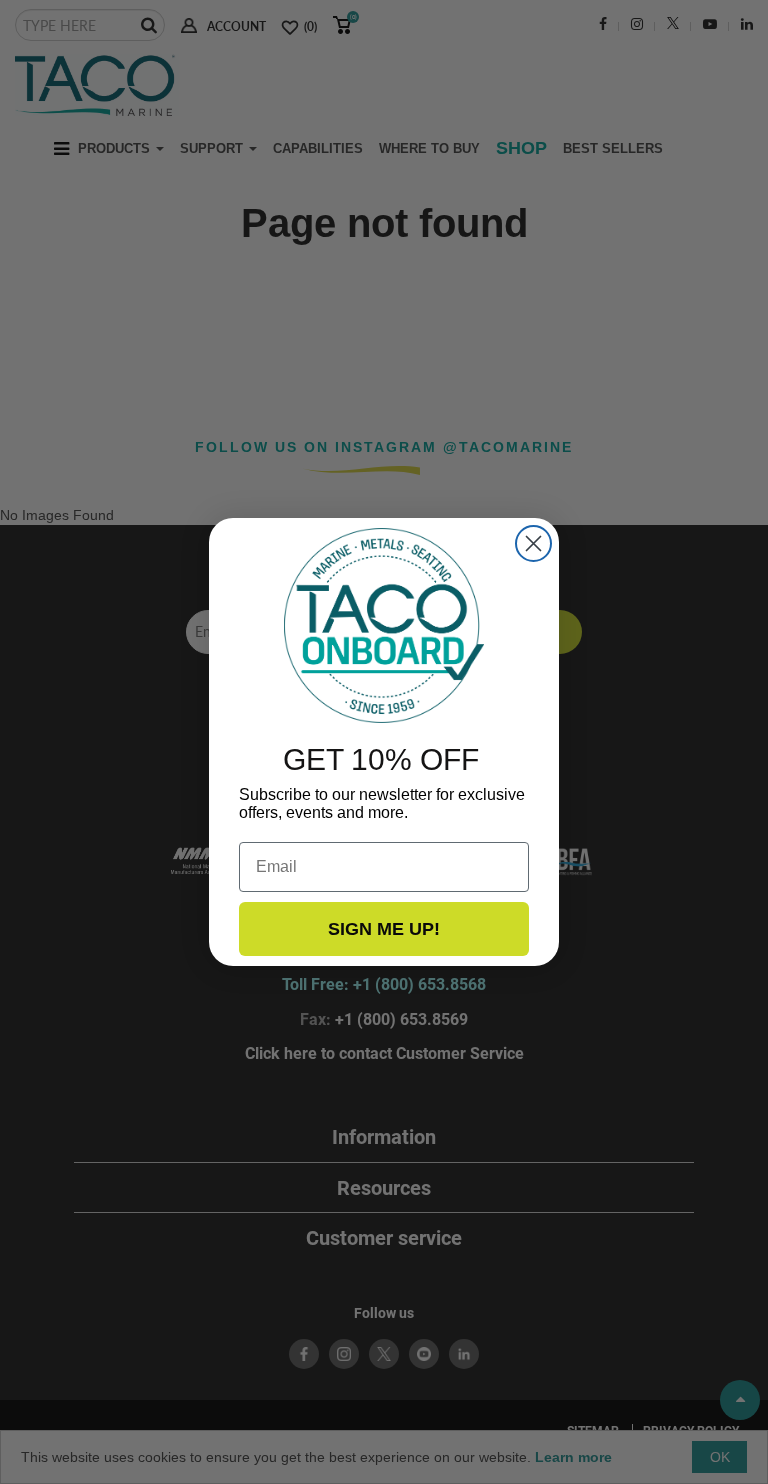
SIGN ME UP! (384, 929)
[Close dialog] (533, 543)
